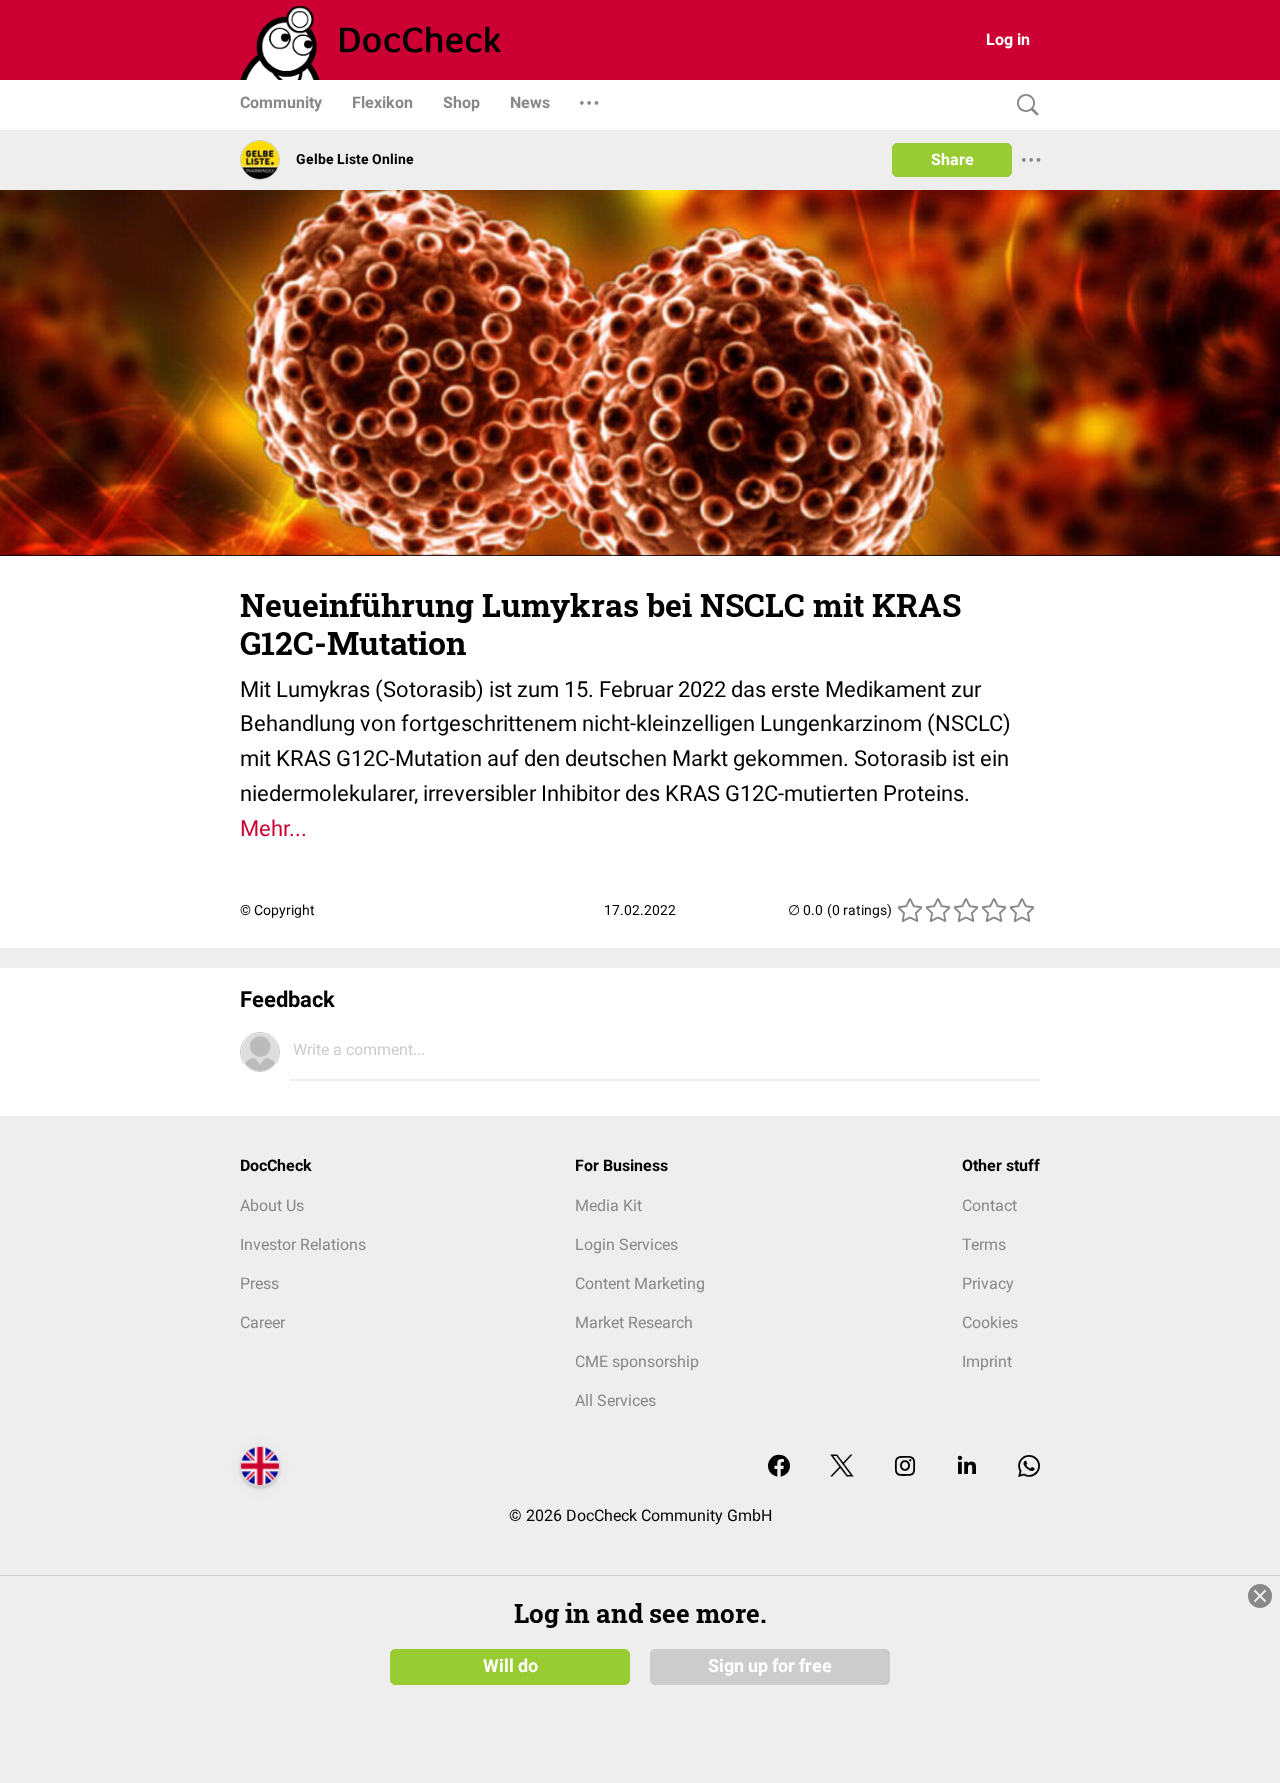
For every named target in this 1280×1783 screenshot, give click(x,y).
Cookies (990, 1322)
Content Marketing (640, 1283)
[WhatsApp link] (1029, 1467)
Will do (510, 1666)
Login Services (626, 1244)
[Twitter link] (842, 1467)
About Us (272, 1205)
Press (259, 1283)
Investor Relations (303, 1244)
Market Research (634, 1322)
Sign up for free (770, 1666)
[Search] (1023, 105)
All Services (615, 1400)
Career (262, 1322)
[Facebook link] (779, 1467)
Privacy (988, 1283)
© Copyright (277, 910)
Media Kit (608, 1205)
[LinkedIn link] (967, 1467)
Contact (989, 1205)
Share (952, 159)
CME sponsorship (637, 1361)
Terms (984, 1244)
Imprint (987, 1361)
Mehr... (273, 828)
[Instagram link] (905, 1467)
